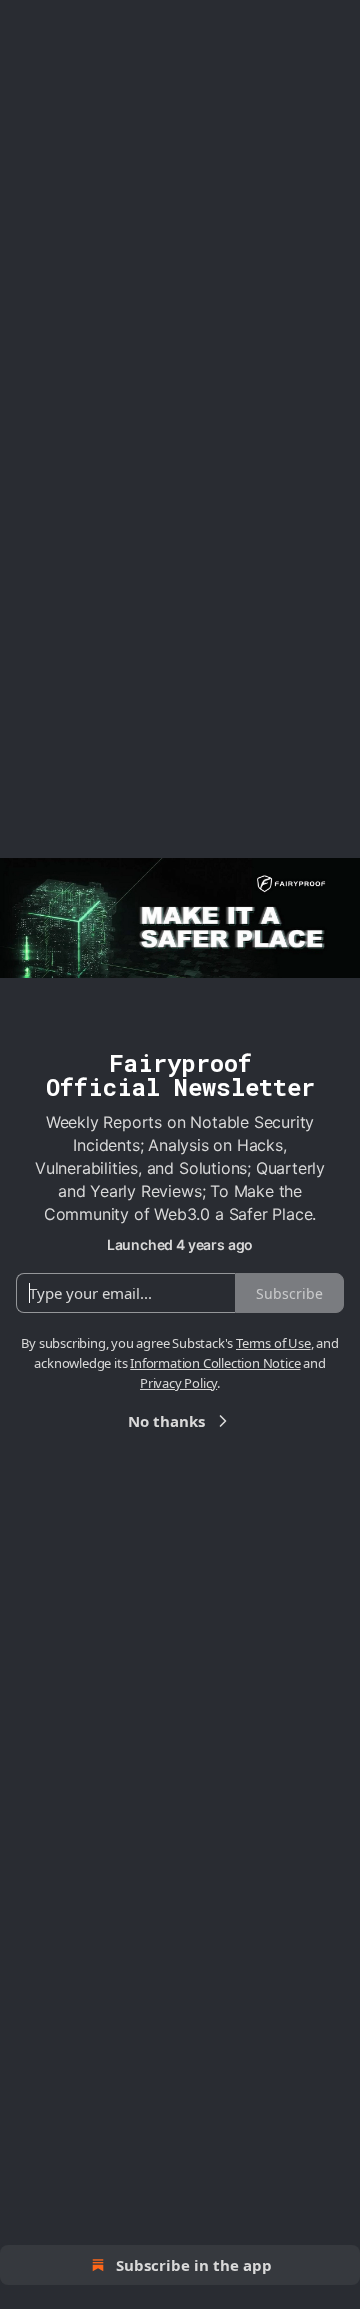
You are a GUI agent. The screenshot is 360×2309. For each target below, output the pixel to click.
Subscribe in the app (194, 2265)
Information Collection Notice (215, 1363)
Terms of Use (273, 1343)
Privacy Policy (178, 1383)
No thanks (166, 1421)
